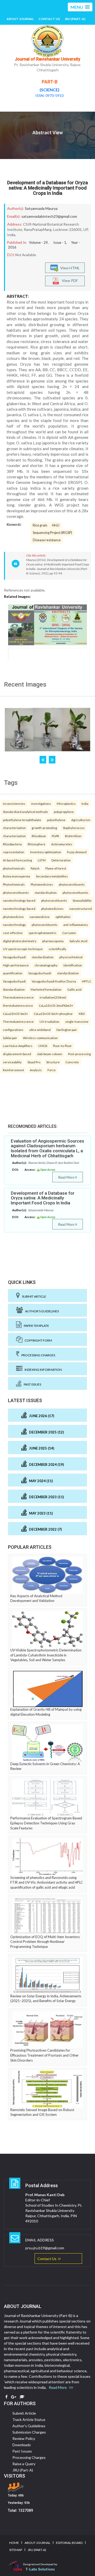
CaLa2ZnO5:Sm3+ (15, 1014)
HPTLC (87, 981)
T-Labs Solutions (40, 2569)
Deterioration (61, 860)
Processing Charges (37, 1355)
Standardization (14, 989)
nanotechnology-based (19, 900)
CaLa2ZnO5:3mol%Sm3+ (56, 1005)
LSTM (42, 860)
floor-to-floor (62, 1046)
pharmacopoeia (53, 941)
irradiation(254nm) (53, 997)
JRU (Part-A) (75, 19)
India (85, 803)
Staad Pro (34, 1062)
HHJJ (56, 525)
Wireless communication (40, 1038)
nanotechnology (14, 925)
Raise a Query (24, 2464)
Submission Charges (29, 2432)
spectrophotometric (42, 933)
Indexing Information (42, 1370)
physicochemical (71, 957)
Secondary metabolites (52, 876)
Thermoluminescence (18, 997)
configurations (13, 1030)
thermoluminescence (18, 1005)
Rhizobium (39, 836)
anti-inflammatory (76, 925)
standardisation (46, 892)
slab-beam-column (50, 1054)
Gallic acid (74, 989)
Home (14, 2543)
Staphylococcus (74, 828)
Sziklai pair (10, 1038)
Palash (35, 868)
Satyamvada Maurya (41, 208)
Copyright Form (37, 1340)
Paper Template (35, 1326)
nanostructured (81, 909)
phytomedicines (52, 909)
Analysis (36, 1070)
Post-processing (79, 1054)
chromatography (46, 965)
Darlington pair (67, 1030)
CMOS (43, 1046)
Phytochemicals (14, 884)
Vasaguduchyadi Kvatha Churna (54, 981)
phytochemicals (14, 868)
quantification (13, 973)
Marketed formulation (46, 989)
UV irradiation (49, 1021)
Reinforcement (13, 1070)
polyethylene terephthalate (22, 820)
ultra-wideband (40, 1030)
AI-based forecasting (17, 860)
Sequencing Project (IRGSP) (52, 533)
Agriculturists (81, 820)
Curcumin (69, 933)
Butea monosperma (16, 876)
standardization (43, 957)
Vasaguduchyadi (14, 957)
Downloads (22, 2445)
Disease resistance (47, 540)
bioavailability (82, 900)
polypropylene (64, 812)
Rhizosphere (37, 844)
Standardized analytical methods (25, 812)
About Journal (20, 19)
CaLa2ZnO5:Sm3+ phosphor (53, 1014)
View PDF (69, 281)
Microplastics (66, 803)
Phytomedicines (42, 884)
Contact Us (49, 19)
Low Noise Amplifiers (18, 1046)
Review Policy (24, 2438)
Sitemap (16, 2550)
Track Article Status (29, 2419)
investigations (41, 803)
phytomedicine (13, 917)
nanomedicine (40, 917)
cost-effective (13, 933)
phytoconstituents (72, 884)
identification (73, 965)
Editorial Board (69, 2543)
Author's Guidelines (41, 1311)
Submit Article (33, 1296)
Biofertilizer (73, 836)
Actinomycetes (62, 844)
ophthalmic (63, 917)
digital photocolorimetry (20, 941)
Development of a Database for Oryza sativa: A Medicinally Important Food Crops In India (47, 188)
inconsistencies (14, 803)
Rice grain (40, 525)
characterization (14, 828)
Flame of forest (56, 868)
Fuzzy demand (77, 852)
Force (52, 1070)
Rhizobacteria (12, 844)
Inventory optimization (46, 852)
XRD (82, 1014)
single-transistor (77, 1021)
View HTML (69, 268)
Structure (53, 1062)
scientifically (57, 949)
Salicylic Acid (78, 941)
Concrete (72, 1062)
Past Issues (31, 1384)
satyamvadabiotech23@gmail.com (49, 216)
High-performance (16, 965)
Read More (66, 1177)
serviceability (12, 1062)
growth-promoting (44, 828)
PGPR (55, 836)
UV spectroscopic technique (23, 949)
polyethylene (56, 820)
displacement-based (17, 1054)
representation (14, 852)
